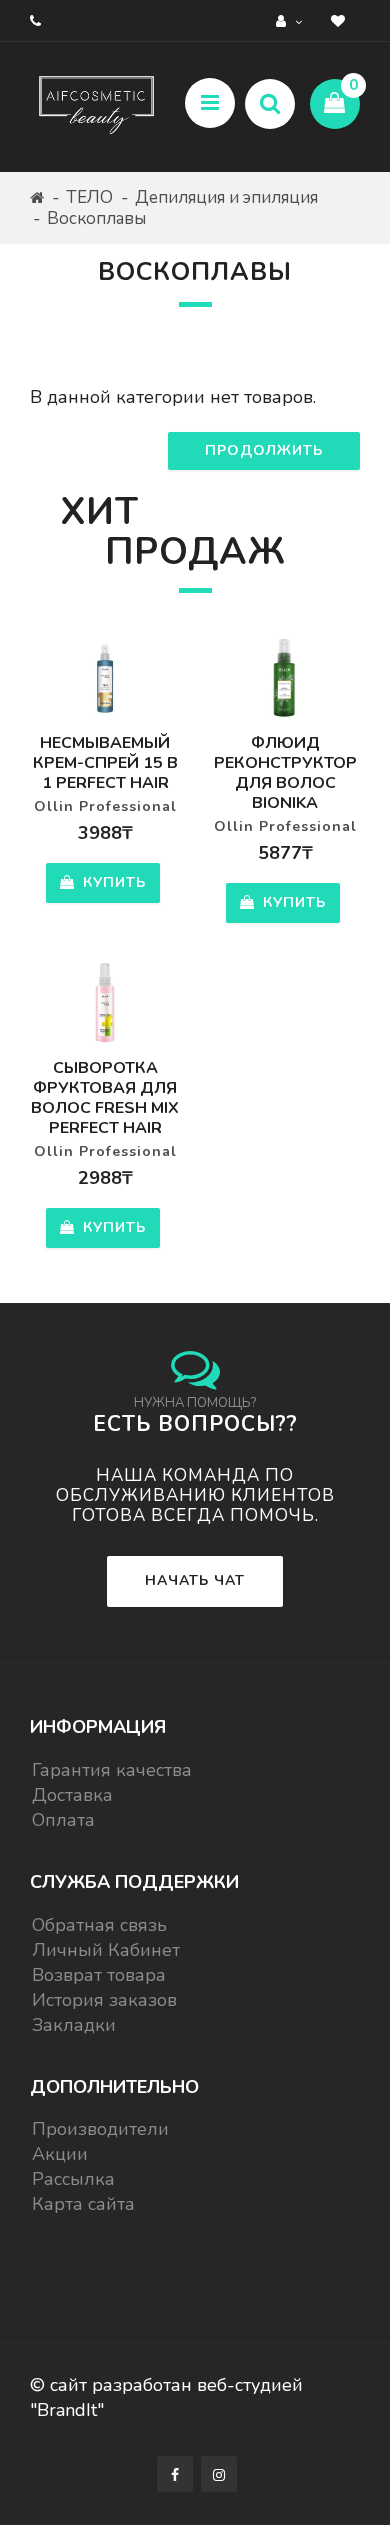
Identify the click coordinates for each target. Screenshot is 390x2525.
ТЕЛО (89, 197)
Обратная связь (99, 1925)
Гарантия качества (112, 1770)
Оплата (63, 1820)
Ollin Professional (105, 806)
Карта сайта (83, 2204)
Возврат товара (99, 1975)
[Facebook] (175, 2474)
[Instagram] (219, 2474)
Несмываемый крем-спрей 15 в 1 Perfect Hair (105, 763)
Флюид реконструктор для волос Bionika (285, 773)
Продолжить (264, 450)
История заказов (104, 2000)
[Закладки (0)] (340, 20)
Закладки (74, 2025)
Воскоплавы (96, 218)
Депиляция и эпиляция (226, 197)
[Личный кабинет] (291, 20)
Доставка (72, 1795)
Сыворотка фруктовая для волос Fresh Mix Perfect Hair (105, 1098)
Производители (100, 2129)
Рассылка (73, 2179)
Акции (60, 2154)
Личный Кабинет (106, 1950)
